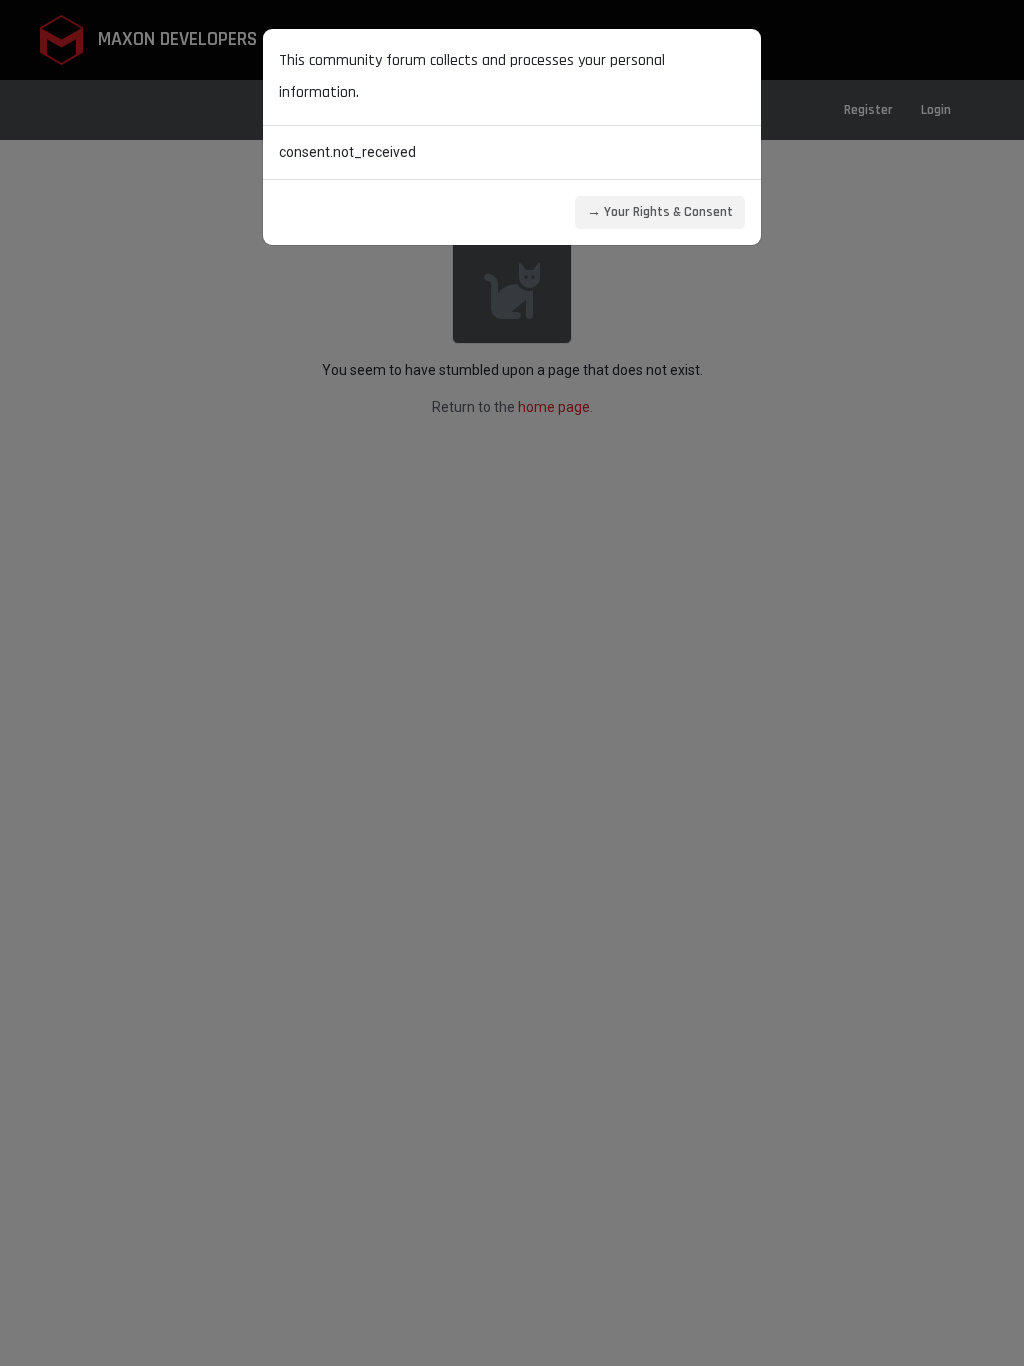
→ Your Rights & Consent (660, 212)
